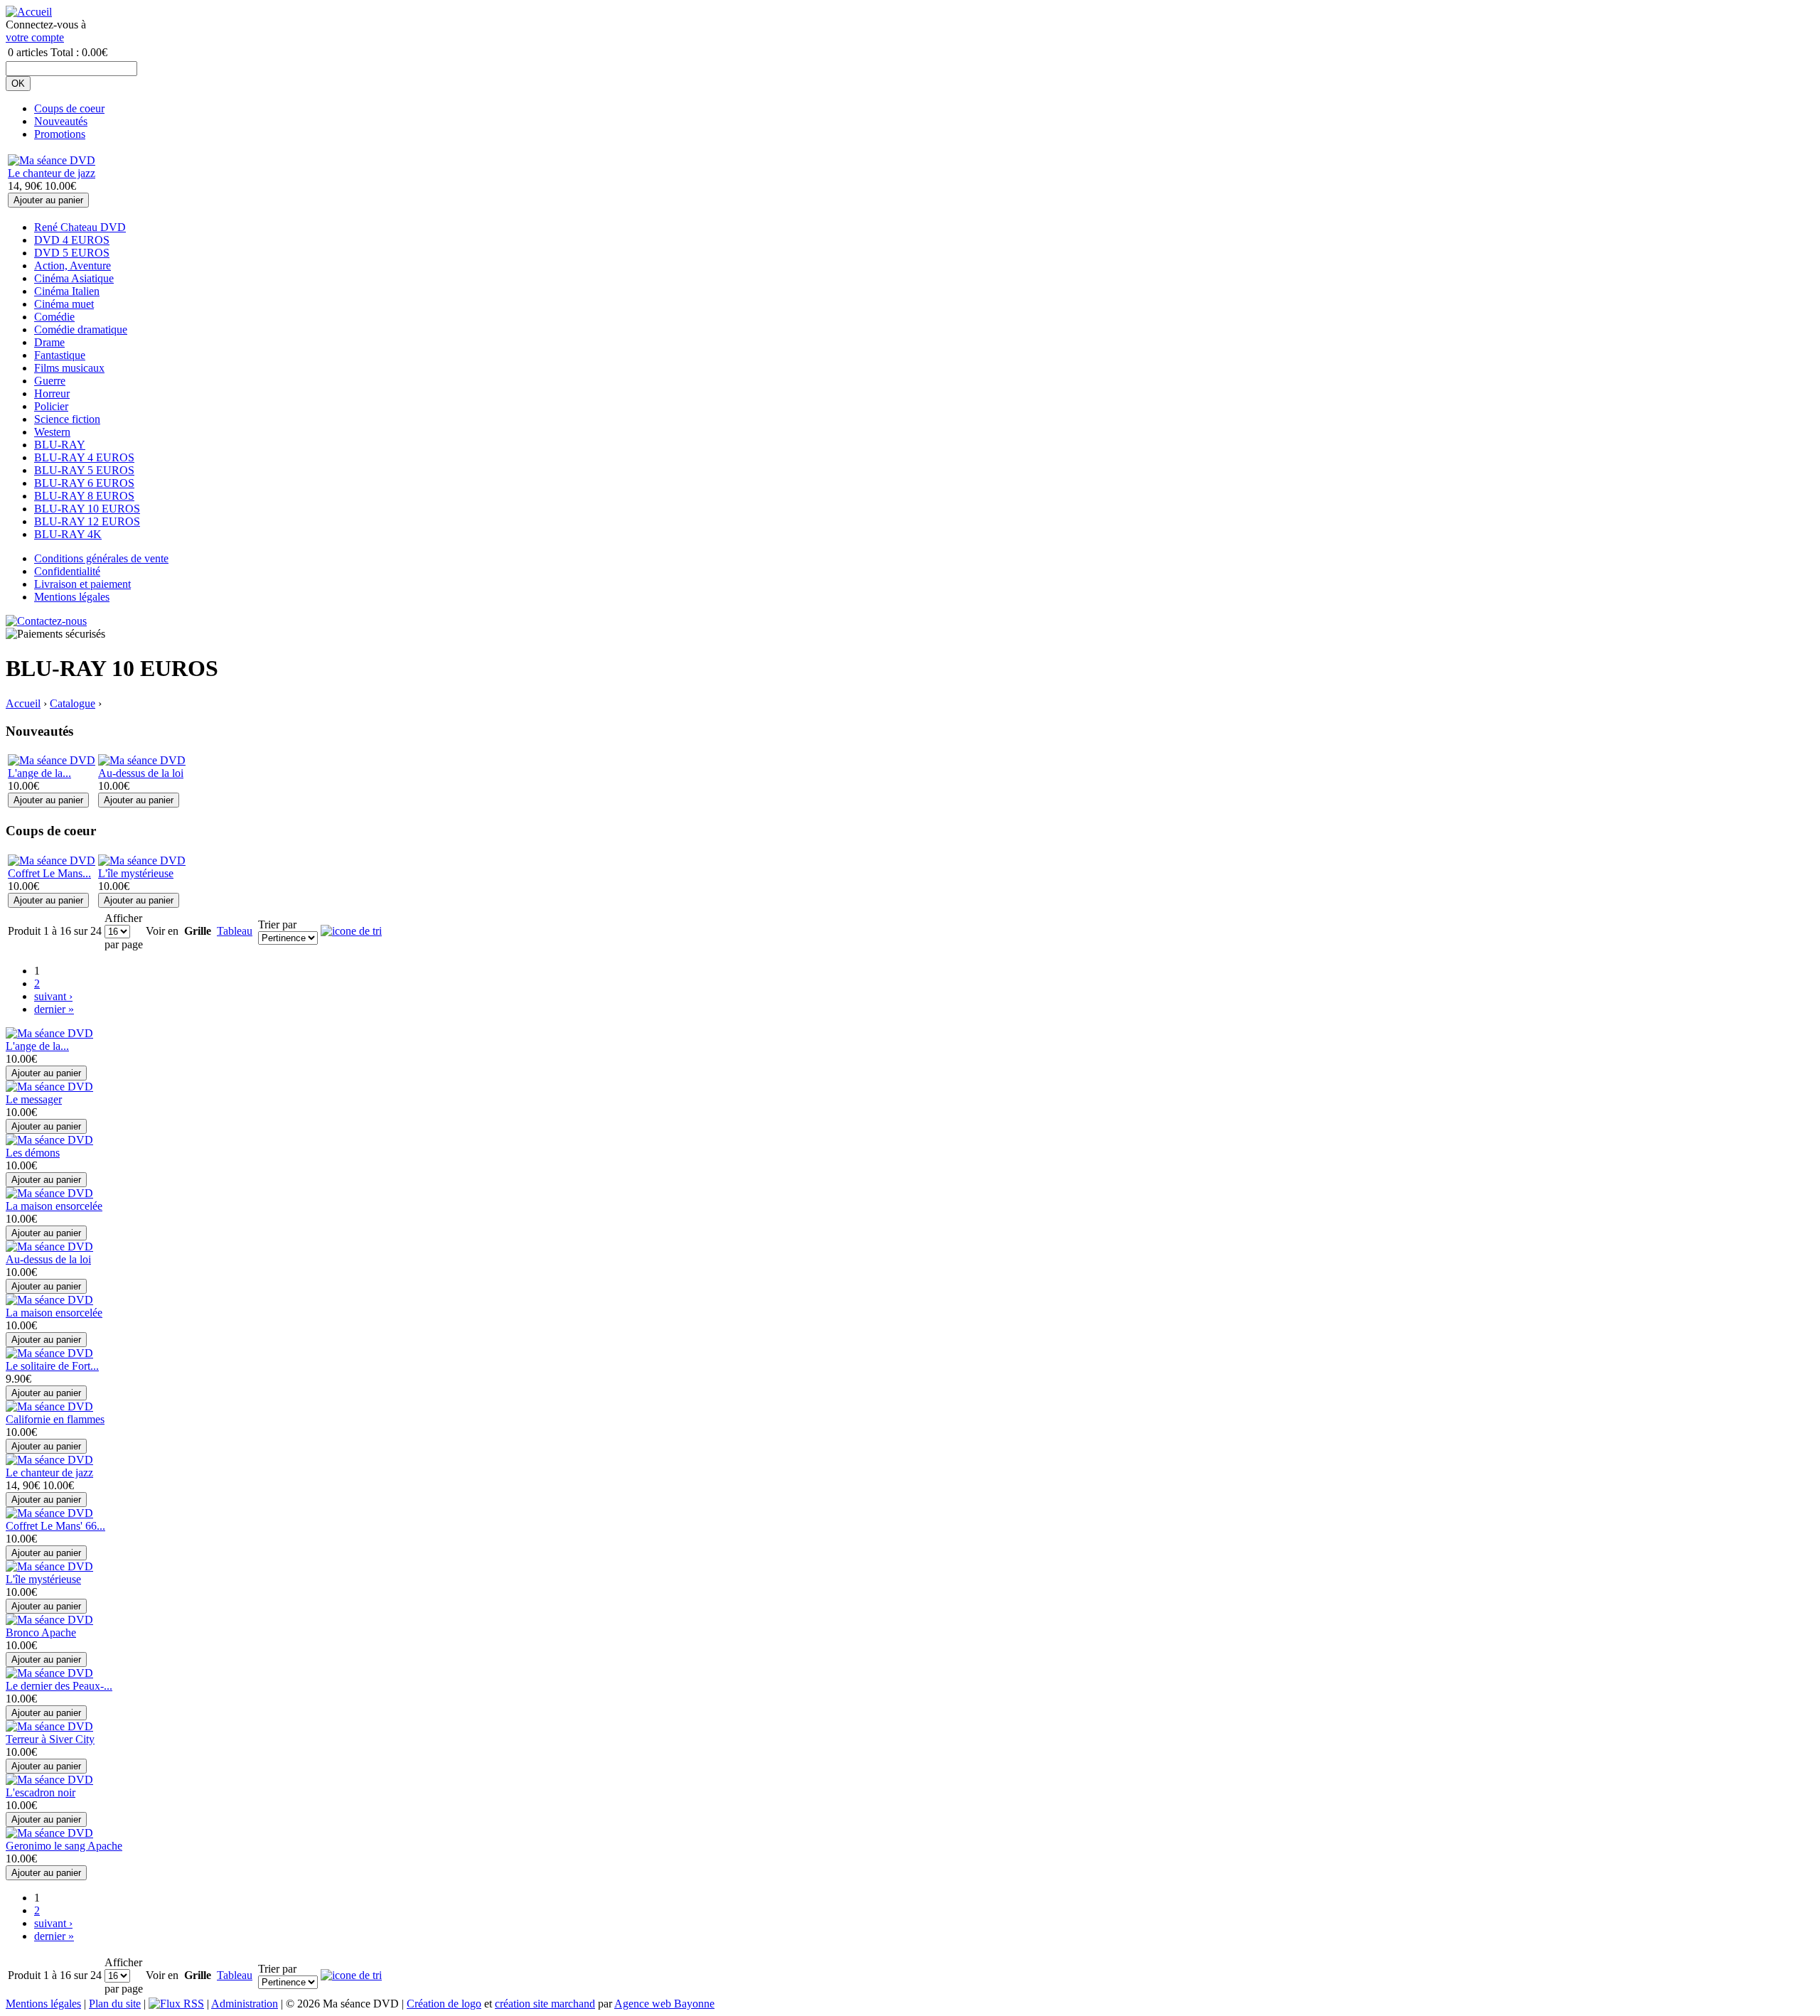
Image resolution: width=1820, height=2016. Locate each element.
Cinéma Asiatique (74, 278)
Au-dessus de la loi (141, 773)
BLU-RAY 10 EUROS (87, 509)
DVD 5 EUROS (72, 253)
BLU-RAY (60, 445)
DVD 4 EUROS (72, 240)
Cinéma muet (64, 304)
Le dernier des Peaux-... (59, 1686)
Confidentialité (67, 571)
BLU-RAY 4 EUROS (84, 457)
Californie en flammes (55, 1419)
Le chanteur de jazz (52, 173)
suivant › (53, 996)
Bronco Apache (41, 1632)
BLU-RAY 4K (68, 534)
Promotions (60, 134)
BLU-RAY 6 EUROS (84, 483)
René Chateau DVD (80, 227)
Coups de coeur (69, 108)
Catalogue (73, 703)
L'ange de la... (39, 773)
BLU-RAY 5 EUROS (84, 470)
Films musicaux (69, 368)
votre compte (35, 37)
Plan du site (115, 2004)
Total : (65, 52)
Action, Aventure (73, 266)
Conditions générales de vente (101, 558)
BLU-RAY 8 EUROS (84, 496)
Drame (49, 342)
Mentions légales (72, 597)
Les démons (33, 1153)
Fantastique (60, 355)
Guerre (50, 381)
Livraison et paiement (82, 584)
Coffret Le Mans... (49, 873)
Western (52, 432)
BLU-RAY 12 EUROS (87, 521)
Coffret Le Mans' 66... (55, 1526)
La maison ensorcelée (54, 1206)
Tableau (235, 931)
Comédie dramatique (81, 329)
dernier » (54, 1009)
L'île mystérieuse (136, 873)
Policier (51, 406)
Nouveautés (61, 121)
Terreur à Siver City (50, 1739)
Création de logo (444, 2004)
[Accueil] (29, 12)
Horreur (52, 393)
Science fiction (67, 419)
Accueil (23, 703)
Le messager (34, 1099)
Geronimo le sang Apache (64, 1846)
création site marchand (545, 2004)
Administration (245, 2004)
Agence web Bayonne (664, 2004)
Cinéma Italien (67, 291)
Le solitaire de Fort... (52, 1366)
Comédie (54, 317)
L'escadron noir (41, 1792)
